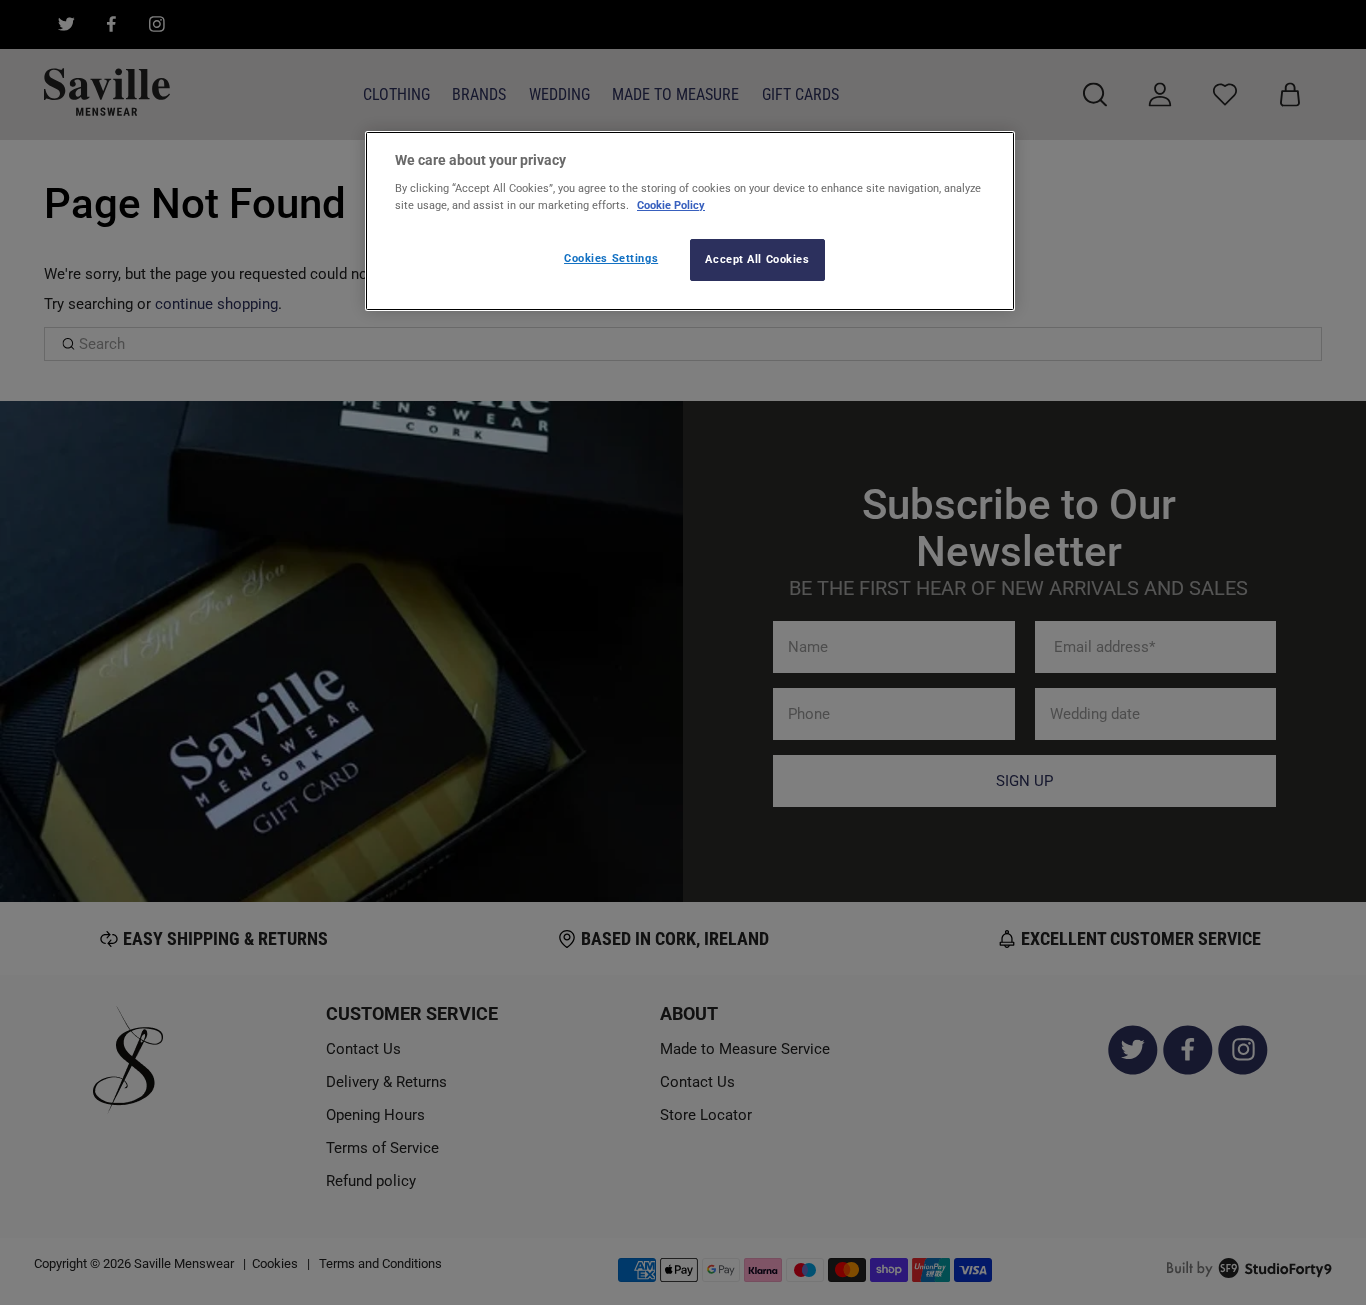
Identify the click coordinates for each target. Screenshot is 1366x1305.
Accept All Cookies (757, 259)
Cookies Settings (611, 258)
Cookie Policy (671, 205)
